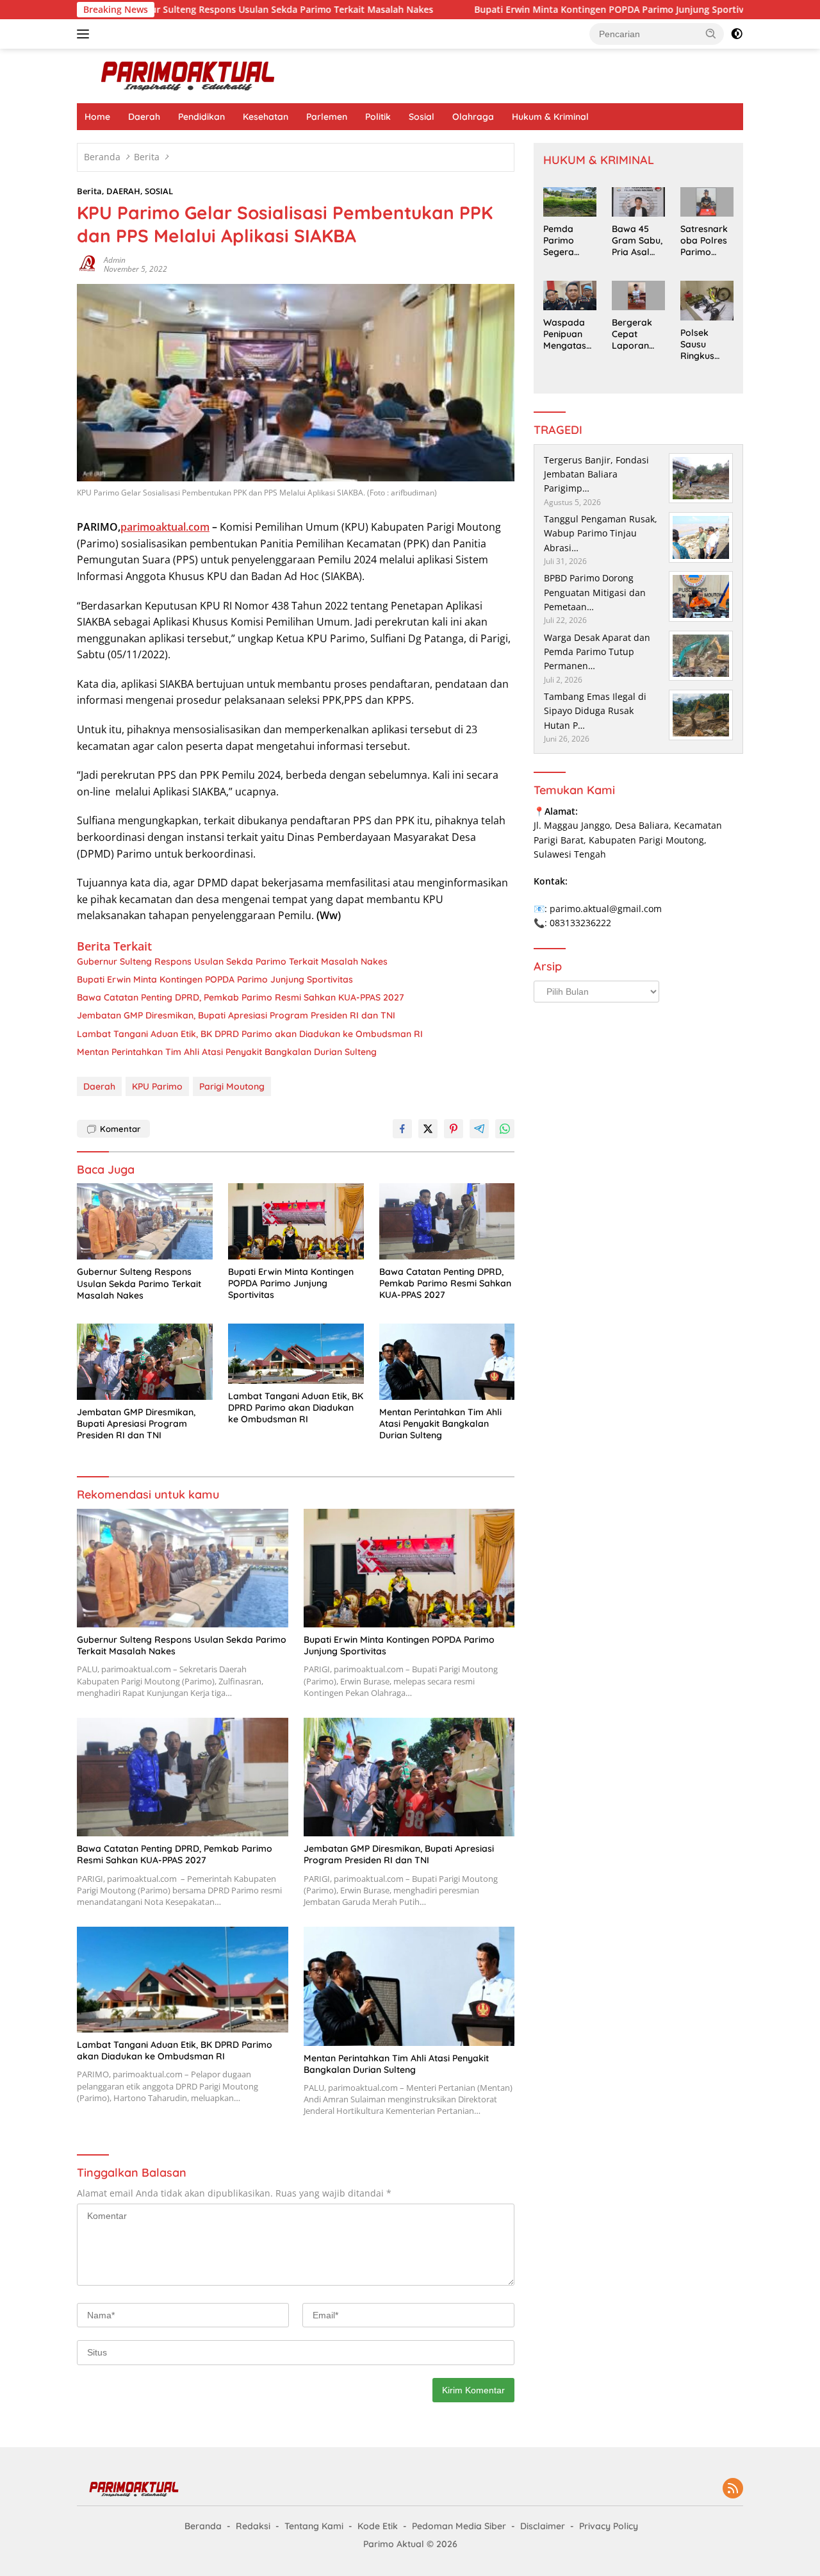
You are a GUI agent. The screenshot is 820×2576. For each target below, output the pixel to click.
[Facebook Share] (402, 1129)
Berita (89, 191)
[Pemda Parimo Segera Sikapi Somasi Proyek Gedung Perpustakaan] (570, 202)
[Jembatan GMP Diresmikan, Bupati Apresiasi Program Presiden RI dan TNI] (145, 1362)
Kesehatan (266, 117)
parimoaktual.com (165, 527)
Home (97, 117)
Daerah (144, 117)
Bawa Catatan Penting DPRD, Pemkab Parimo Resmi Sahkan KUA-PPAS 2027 (241, 997)
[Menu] (86, 34)
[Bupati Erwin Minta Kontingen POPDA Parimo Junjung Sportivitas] (296, 1221)
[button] (711, 33)
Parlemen (327, 117)
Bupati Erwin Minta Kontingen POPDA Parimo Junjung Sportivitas (528, 10)
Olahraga (473, 117)
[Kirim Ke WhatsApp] (505, 1129)
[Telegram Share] (479, 1129)
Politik (378, 117)
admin (115, 260)
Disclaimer (543, 2526)
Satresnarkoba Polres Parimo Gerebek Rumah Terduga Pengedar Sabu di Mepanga (704, 241)
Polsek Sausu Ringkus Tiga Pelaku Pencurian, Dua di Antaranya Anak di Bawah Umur (706, 345)
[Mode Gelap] (737, 34)
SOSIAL (159, 191)
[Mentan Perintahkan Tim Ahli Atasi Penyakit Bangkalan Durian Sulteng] (447, 1362)
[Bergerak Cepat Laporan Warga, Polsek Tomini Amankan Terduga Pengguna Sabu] (638, 295)
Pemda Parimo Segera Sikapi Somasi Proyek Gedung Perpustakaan (568, 241)
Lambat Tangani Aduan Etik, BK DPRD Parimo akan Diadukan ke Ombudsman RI (250, 1034)
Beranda (203, 2526)
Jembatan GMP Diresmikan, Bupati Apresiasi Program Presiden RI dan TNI (236, 1015)
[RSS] (733, 2489)
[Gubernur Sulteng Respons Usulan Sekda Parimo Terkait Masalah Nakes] (145, 1221)
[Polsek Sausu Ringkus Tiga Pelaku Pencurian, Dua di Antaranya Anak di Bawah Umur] (707, 301)
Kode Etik (378, 2526)
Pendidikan (201, 117)
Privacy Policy (609, 2526)
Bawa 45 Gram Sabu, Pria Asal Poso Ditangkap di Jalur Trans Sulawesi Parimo (637, 241)
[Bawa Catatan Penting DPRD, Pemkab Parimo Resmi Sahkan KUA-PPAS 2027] (447, 1221)
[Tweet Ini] (428, 1129)
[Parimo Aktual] (189, 75)
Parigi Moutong (232, 1086)
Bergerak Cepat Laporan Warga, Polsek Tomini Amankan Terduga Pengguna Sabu (633, 334)
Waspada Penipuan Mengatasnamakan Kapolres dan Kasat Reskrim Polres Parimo (567, 334)
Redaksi (253, 2526)
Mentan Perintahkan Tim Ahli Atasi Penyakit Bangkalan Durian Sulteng (227, 1052)
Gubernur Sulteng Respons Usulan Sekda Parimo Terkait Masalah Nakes (187, 10)
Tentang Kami (314, 2526)
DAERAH (123, 191)
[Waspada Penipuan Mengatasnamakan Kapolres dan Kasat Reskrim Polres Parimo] (570, 295)
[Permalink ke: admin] (87, 264)
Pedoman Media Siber (459, 2526)
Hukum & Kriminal (550, 117)
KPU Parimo (157, 1086)
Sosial (422, 117)
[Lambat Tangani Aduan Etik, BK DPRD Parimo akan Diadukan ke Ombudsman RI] (296, 1354)
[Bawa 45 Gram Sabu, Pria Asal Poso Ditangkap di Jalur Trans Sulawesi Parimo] (638, 202)
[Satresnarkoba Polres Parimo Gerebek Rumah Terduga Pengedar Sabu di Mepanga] (707, 202)
